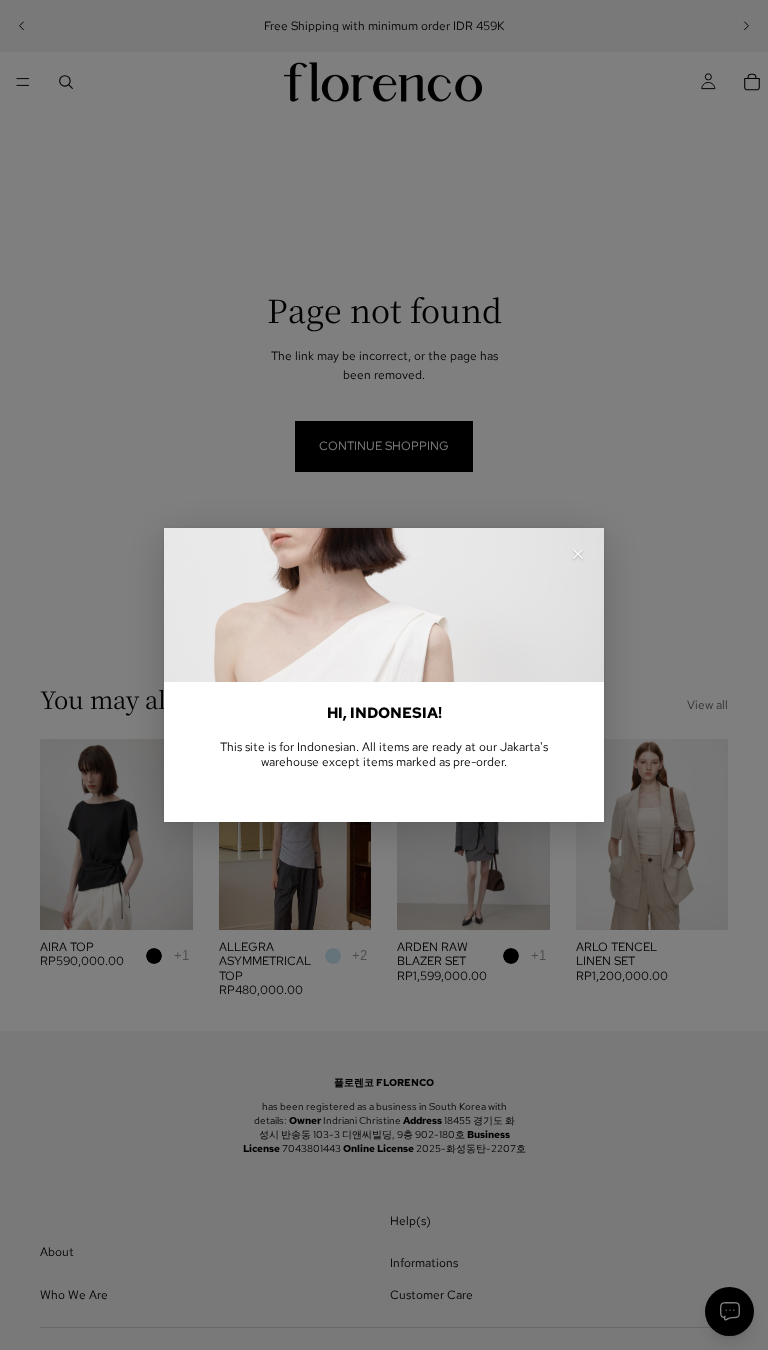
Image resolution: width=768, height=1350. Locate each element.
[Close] (578, 554)
